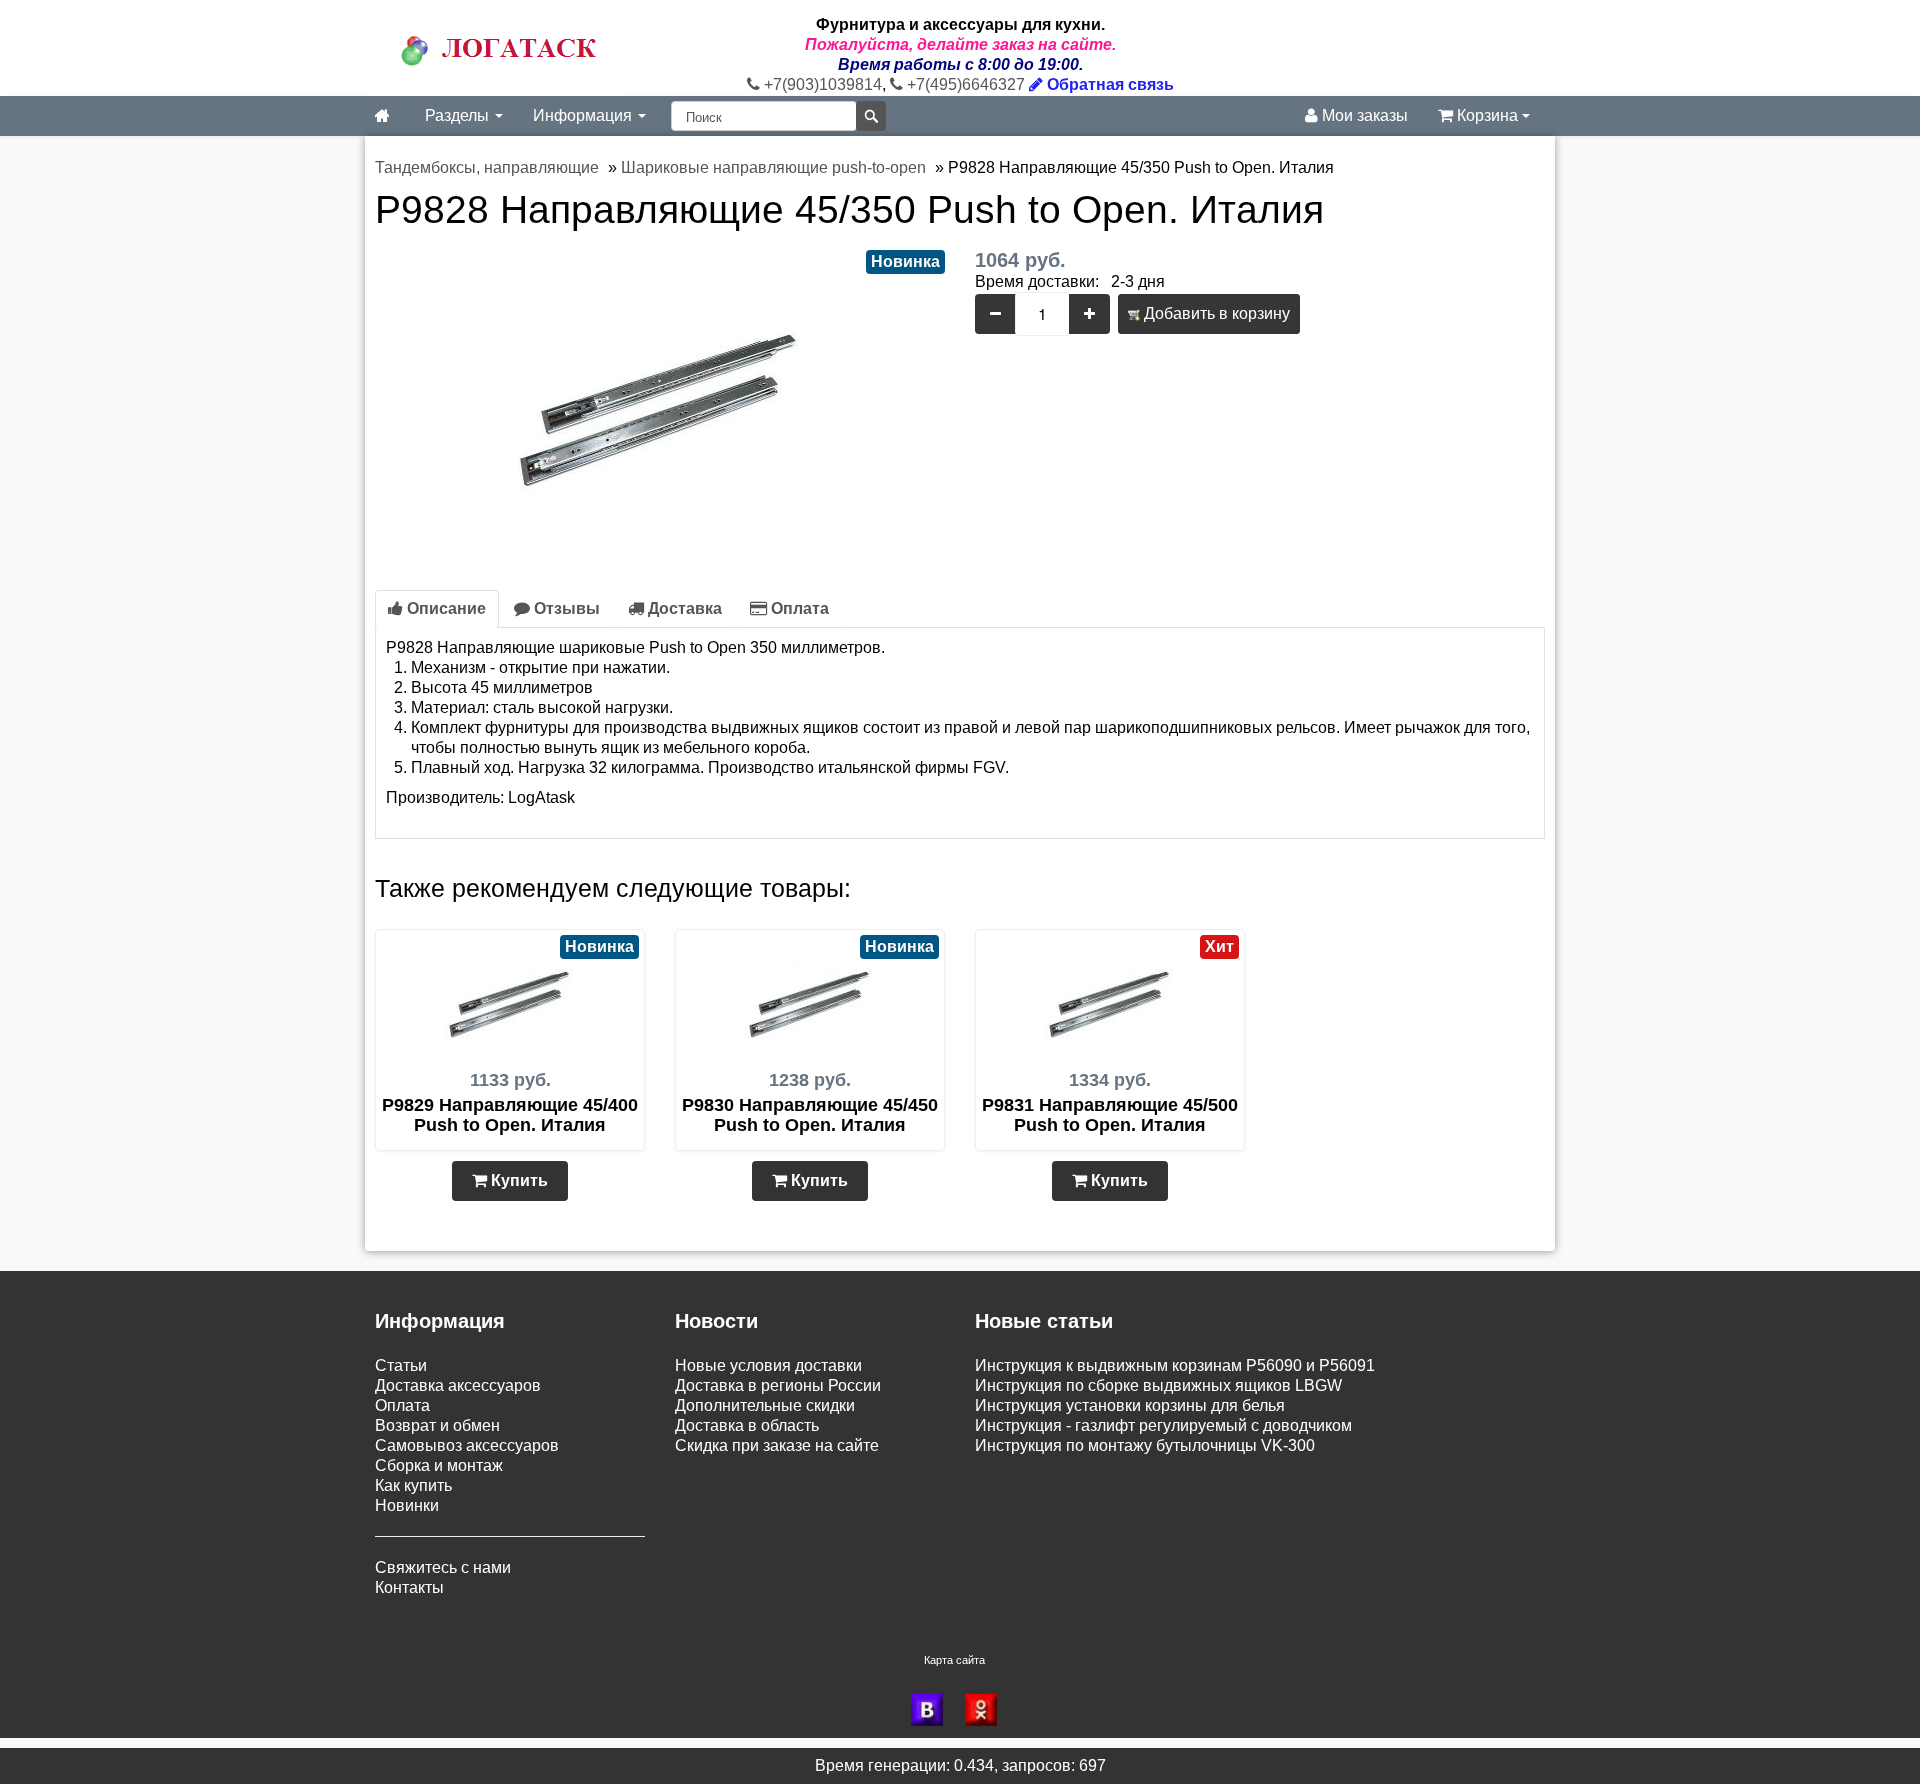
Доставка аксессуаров (458, 1385)
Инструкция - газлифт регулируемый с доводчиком (1163, 1425)
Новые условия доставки (768, 1365)
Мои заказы (1363, 115)
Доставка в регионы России (778, 1385)
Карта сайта (954, 1660)
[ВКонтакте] (933, 1710)
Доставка (683, 608)
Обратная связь (1108, 84)
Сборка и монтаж (439, 1465)
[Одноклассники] (987, 1710)
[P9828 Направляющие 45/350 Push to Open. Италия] (660, 398)
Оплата (798, 608)
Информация (584, 115)
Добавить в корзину (1215, 313)
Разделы (459, 115)
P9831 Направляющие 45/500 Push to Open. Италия (1110, 1115)
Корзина (1487, 115)
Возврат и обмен (437, 1425)
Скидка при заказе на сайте (777, 1445)
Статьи (401, 1365)
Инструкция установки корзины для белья (1130, 1405)
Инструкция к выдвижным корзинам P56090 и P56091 (1175, 1365)
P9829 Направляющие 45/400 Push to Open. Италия (510, 1115)
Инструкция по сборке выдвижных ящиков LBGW (1158, 1385)
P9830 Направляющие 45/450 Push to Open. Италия (810, 1115)
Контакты (409, 1587)
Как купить (413, 1485)
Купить (517, 1180)
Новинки (407, 1505)
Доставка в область (747, 1425)
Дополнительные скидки (765, 1405)
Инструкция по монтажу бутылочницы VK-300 (1145, 1445)
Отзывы (565, 608)
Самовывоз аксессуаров (467, 1445)
